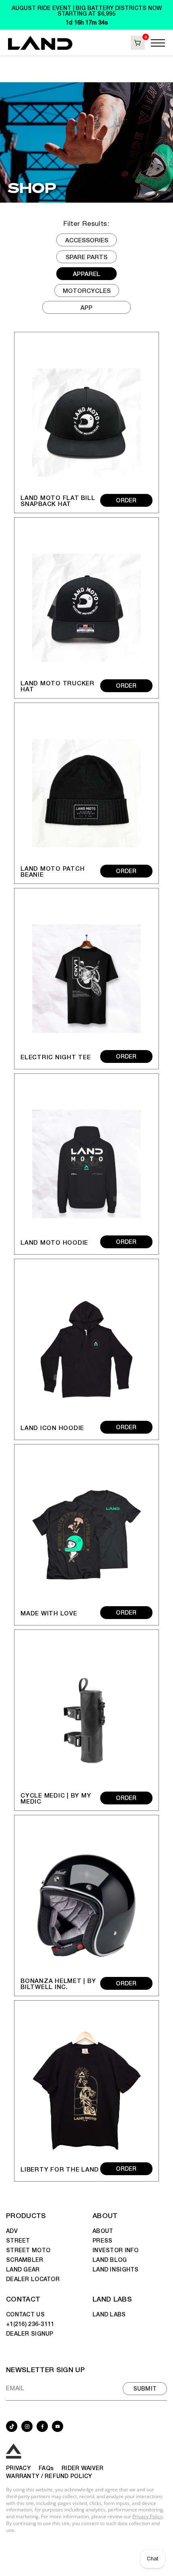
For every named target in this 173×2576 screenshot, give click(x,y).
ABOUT (105, 2215)
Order (126, 500)
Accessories (87, 240)
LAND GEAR (23, 2269)
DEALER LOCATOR (33, 2279)
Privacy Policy (147, 2516)
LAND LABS (112, 2299)
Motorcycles (87, 290)
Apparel (86, 273)
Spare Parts (86, 257)
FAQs (46, 2468)
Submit (145, 2388)
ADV (12, 2231)
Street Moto (28, 2250)
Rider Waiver (82, 2468)
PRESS (102, 2240)
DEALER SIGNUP (30, 2333)
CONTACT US (25, 2314)
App (86, 307)
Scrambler (25, 2259)
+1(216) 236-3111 (30, 2324)
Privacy (18, 2468)
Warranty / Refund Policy (49, 2476)
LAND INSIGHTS (116, 2269)
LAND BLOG (110, 2259)
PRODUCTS (26, 2215)
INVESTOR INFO (116, 2250)
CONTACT (23, 2299)
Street (18, 2240)
